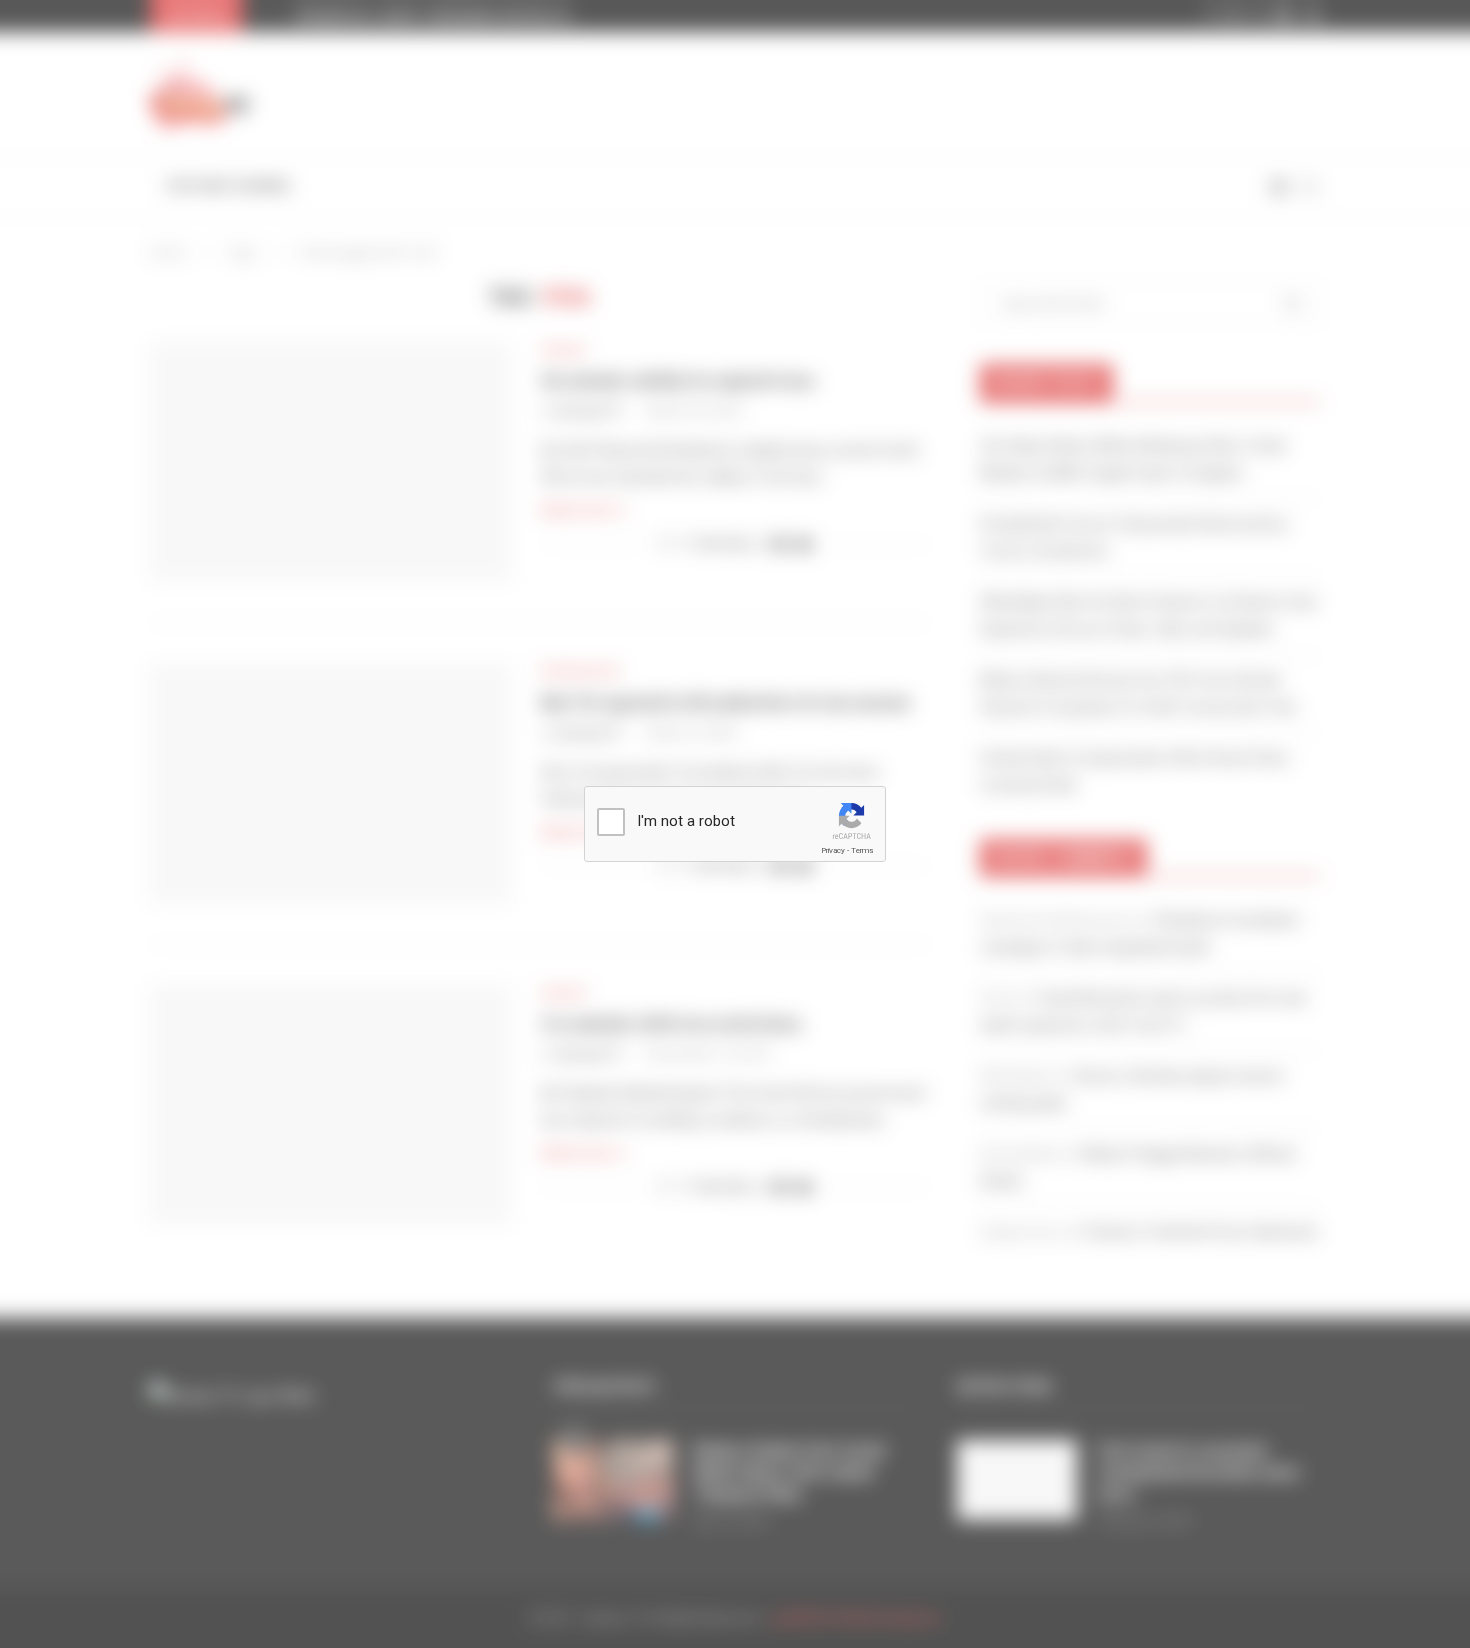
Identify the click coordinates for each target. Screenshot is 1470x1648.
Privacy (833, 850)
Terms (862, 850)
